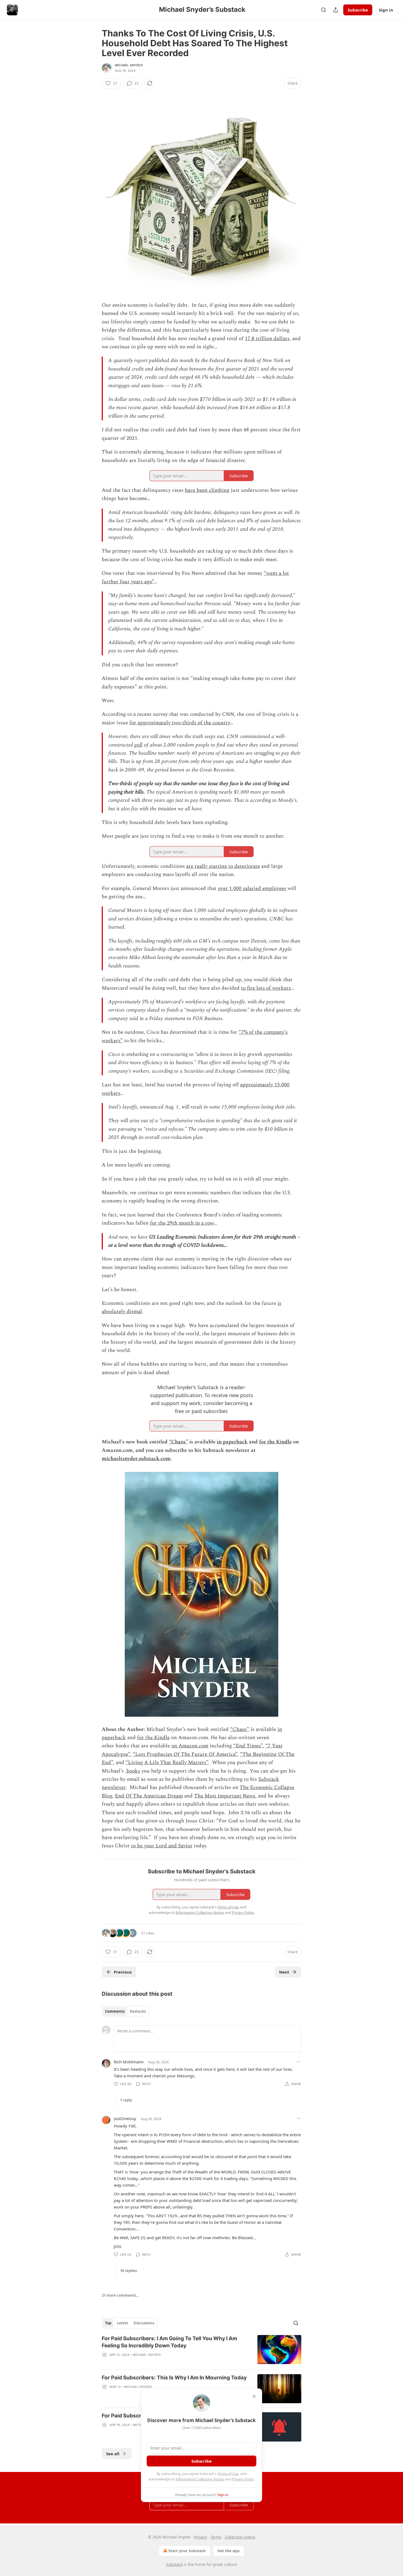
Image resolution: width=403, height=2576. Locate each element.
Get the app (229, 2551)
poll (138, 745)
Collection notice (240, 2537)
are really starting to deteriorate (223, 866)
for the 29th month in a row (182, 1223)
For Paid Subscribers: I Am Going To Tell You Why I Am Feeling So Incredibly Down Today (169, 2342)
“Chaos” (178, 1442)
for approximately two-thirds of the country (180, 723)
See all (113, 2454)
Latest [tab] (122, 2323)
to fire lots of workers (266, 988)
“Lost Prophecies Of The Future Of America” (185, 1754)
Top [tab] (108, 2323)
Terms (216, 2537)
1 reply (126, 2100)
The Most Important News (225, 1796)
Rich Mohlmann (129, 2062)
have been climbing (207, 490)
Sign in (386, 10)
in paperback (232, 1442)
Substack (174, 2564)
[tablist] (125, 2011)
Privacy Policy (243, 2479)
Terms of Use (228, 2474)
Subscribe (358, 10)
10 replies (128, 2271)
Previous (123, 1972)
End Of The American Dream (149, 1796)
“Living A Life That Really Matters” (167, 1763)
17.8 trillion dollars (267, 339)
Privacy (201, 2537)
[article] (201, 2350)
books (133, 1771)
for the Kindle (275, 1442)
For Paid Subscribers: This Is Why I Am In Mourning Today (174, 2378)
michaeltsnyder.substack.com (136, 1459)
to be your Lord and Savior (162, 1846)
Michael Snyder (129, 65)
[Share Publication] (336, 10)
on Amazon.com (190, 1746)
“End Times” (248, 1746)
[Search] (323, 10)
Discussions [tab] (144, 2323)
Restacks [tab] (138, 2011)
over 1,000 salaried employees (252, 888)
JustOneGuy (125, 2118)
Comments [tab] (115, 2011)
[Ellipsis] (299, 2062)
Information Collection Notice (200, 2479)
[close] (254, 2396)
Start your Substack (187, 2551)
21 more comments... (120, 2295)
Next (284, 1972)
